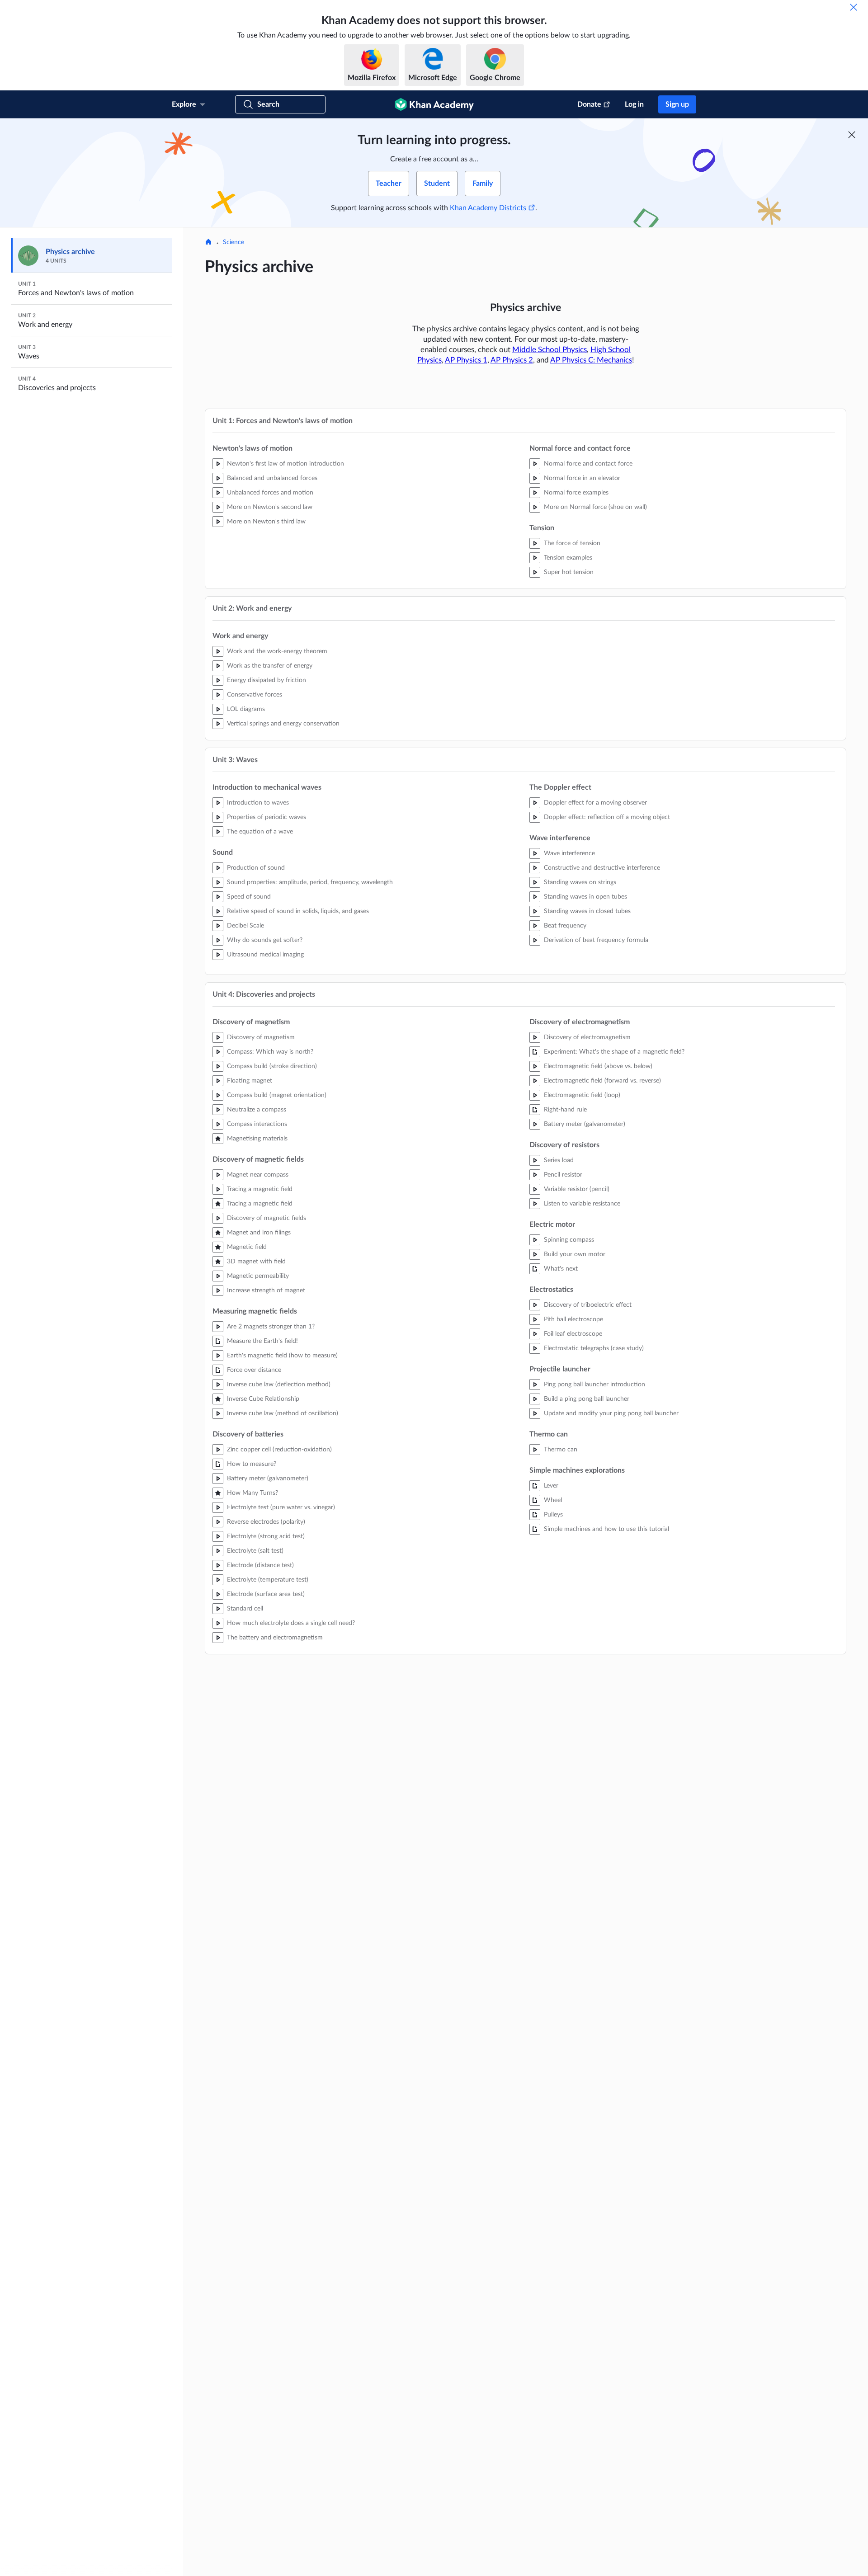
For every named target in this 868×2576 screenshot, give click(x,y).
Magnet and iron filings (259, 1233)
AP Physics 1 (466, 360)
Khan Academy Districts (488, 208)
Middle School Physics (550, 350)
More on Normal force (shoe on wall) (595, 507)
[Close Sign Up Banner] (852, 135)
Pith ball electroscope (573, 1319)
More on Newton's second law (270, 507)
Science (234, 242)
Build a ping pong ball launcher (587, 1399)
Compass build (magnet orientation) (277, 1095)
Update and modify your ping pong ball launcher (611, 1413)
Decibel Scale (245, 926)
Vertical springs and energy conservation (283, 724)
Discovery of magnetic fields (267, 1218)
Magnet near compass (258, 1175)
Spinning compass (569, 1240)
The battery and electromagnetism (275, 1638)
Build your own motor (575, 1254)
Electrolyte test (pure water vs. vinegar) (281, 1507)
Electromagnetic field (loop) (582, 1095)
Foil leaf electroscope (573, 1334)
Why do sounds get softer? (265, 940)
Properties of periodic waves (267, 817)
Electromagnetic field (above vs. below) (598, 1066)
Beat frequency (565, 926)
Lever (551, 1486)
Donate (589, 104)
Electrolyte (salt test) (255, 1551)
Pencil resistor (563, 1175)
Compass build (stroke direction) (272, 1066)
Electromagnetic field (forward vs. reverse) (602, 1081)
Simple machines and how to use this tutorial (606, 1529)
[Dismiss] (854, 7)
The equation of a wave (260, 832)
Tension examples (568, 558)
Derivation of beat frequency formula (596, 940)
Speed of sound (249, 897)
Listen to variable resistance (582, 1204)
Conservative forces (255, 695)
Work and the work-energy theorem (277, 651)
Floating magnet (250, 1081)
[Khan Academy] (434, 104)
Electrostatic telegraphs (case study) (594, 1348)
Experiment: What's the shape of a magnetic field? (614, 1052)
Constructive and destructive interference (602, 868)
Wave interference (569, 853)
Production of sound (256, 868)
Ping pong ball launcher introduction (594, 1385)
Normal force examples (576, 493)
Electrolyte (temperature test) (268, 1580)
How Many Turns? (252, 1493)
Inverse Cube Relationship (263, 1399)
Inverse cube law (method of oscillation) (283, 1413)
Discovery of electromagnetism (587, 1037)
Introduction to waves (258, 803)
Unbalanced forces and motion (270, 493)
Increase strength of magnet (266, 1290)
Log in (634, 104)
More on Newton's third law (266, 522)
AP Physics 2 (512, 360)
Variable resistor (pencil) (577, 1189)
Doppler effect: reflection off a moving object (607, 817)
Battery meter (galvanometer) (268, 1479)
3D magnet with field (256, 1262)
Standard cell (245, 1609)
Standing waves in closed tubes (587, 911)
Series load (559, 1160)
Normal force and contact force (588, 464)
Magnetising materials (257, 1139)
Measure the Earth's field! (262, 1341)
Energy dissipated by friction (267, 680)
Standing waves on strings (580, 882)
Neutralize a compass (257, 1110)
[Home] (208, 243)
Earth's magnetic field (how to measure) (282, 1356)
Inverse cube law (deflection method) (279, 1385)
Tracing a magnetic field (260, 1189)
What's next (561, 1269)
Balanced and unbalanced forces (272, 478)
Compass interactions (257, 1124)
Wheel (553, 1500)
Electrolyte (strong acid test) (266, 1536)
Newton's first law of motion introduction (285, 464)
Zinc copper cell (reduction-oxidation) (279, 1450)
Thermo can (561, 1450)
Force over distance (254, 1370)
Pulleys (553, 1515)
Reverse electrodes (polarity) (266, 1522)
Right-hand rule (565, 1110)
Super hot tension (569, 572)
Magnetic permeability (258, 1276)
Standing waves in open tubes (585, 897)
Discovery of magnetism (261, 1037)
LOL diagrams (246, 709)
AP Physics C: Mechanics (591, 360)
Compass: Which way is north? (270, 1052)
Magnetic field (247, 1247)
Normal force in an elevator (582, 478)
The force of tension (572, 543)
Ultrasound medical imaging (265, 955)
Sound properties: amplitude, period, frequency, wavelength (310, 882)
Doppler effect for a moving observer (595, 803)
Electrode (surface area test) (266, 1594)
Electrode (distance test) (260, 1565)
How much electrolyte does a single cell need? (291, 1623)
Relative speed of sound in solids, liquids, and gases (298, 911)
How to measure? (252, 1464)
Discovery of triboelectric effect (588, 1305)
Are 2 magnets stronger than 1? (271, 1327)
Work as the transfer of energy (270, 666)
